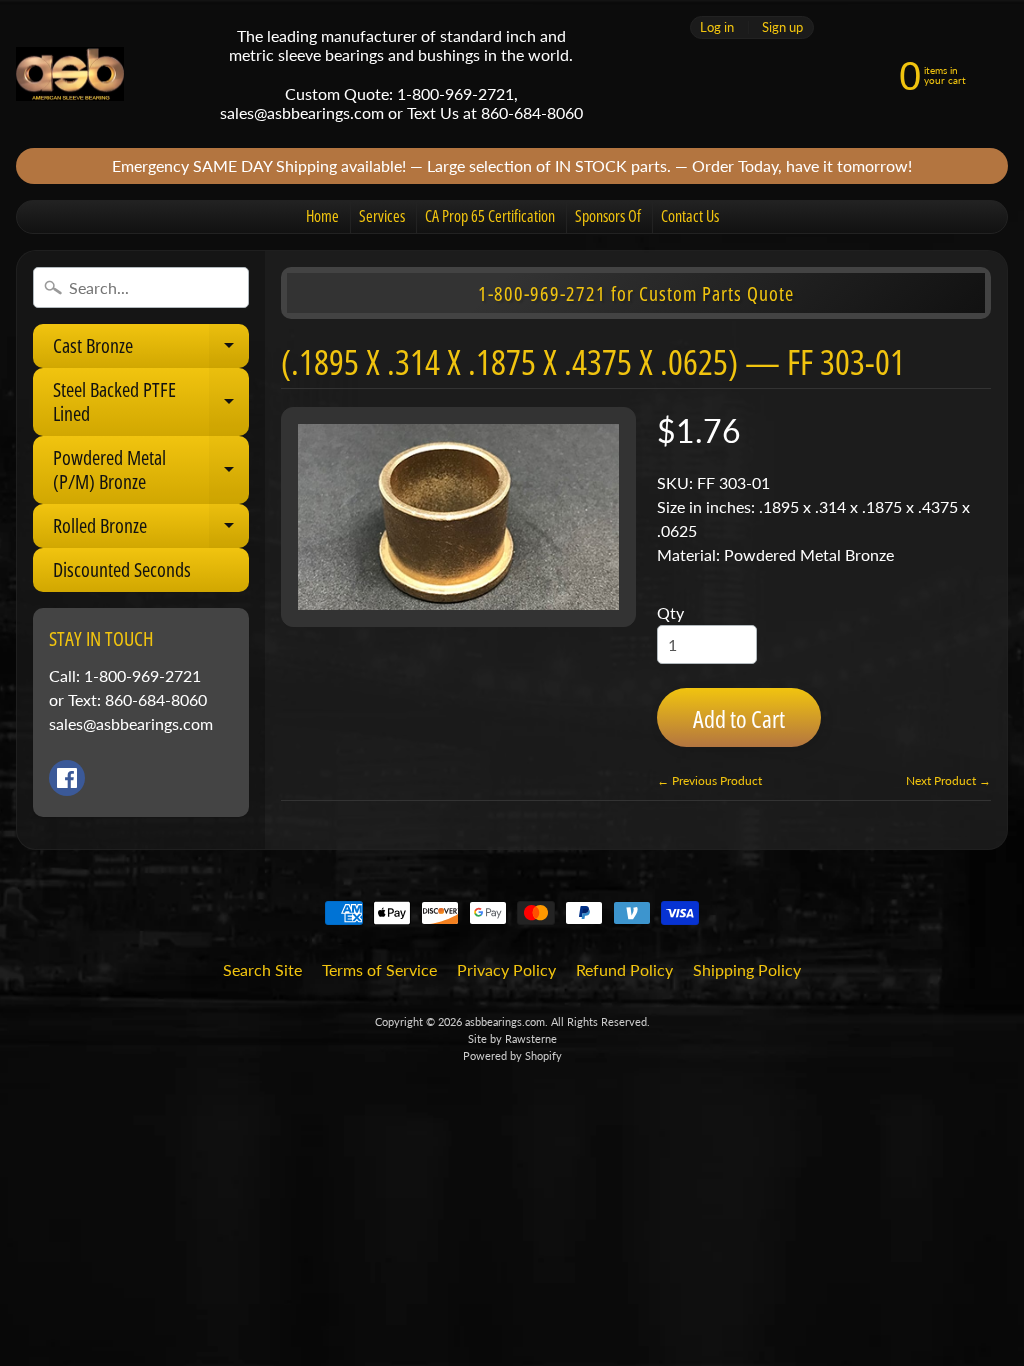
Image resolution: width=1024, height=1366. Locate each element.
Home (322, 216)
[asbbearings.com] (70, 74)
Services (382, 216)
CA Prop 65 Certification (490, 216)
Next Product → (948, 780)
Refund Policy (624, 969)
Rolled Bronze (151, 530)
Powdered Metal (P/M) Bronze (151, 471)
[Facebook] (67, 778)
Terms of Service (379, 969)
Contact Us (690, 216)
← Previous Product (709, 780)
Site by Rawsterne (512, 1038)
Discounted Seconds (122, 569)
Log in (717, 27)
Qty (670, 612)
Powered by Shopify (512, 1055)
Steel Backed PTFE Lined (151, 403)
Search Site (262, 969)
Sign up (782, 27)
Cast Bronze (151, 350)
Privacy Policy (506, 969)
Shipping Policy (747, 969)
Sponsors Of (608, 216)
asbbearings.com (505, 1021)
